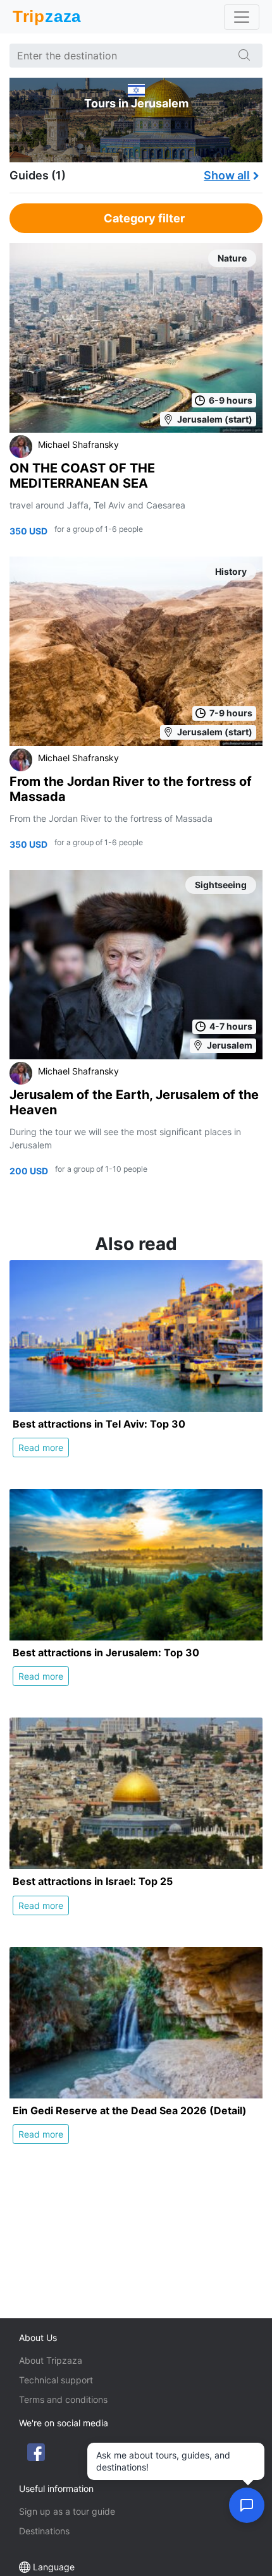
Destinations (44, 2531)
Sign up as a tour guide (67, 2511)
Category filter (144, 218)
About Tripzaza (51, 2360)
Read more (41, 1447)
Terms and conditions (63, 2399)
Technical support (56, 2380)
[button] (247, 2505)
